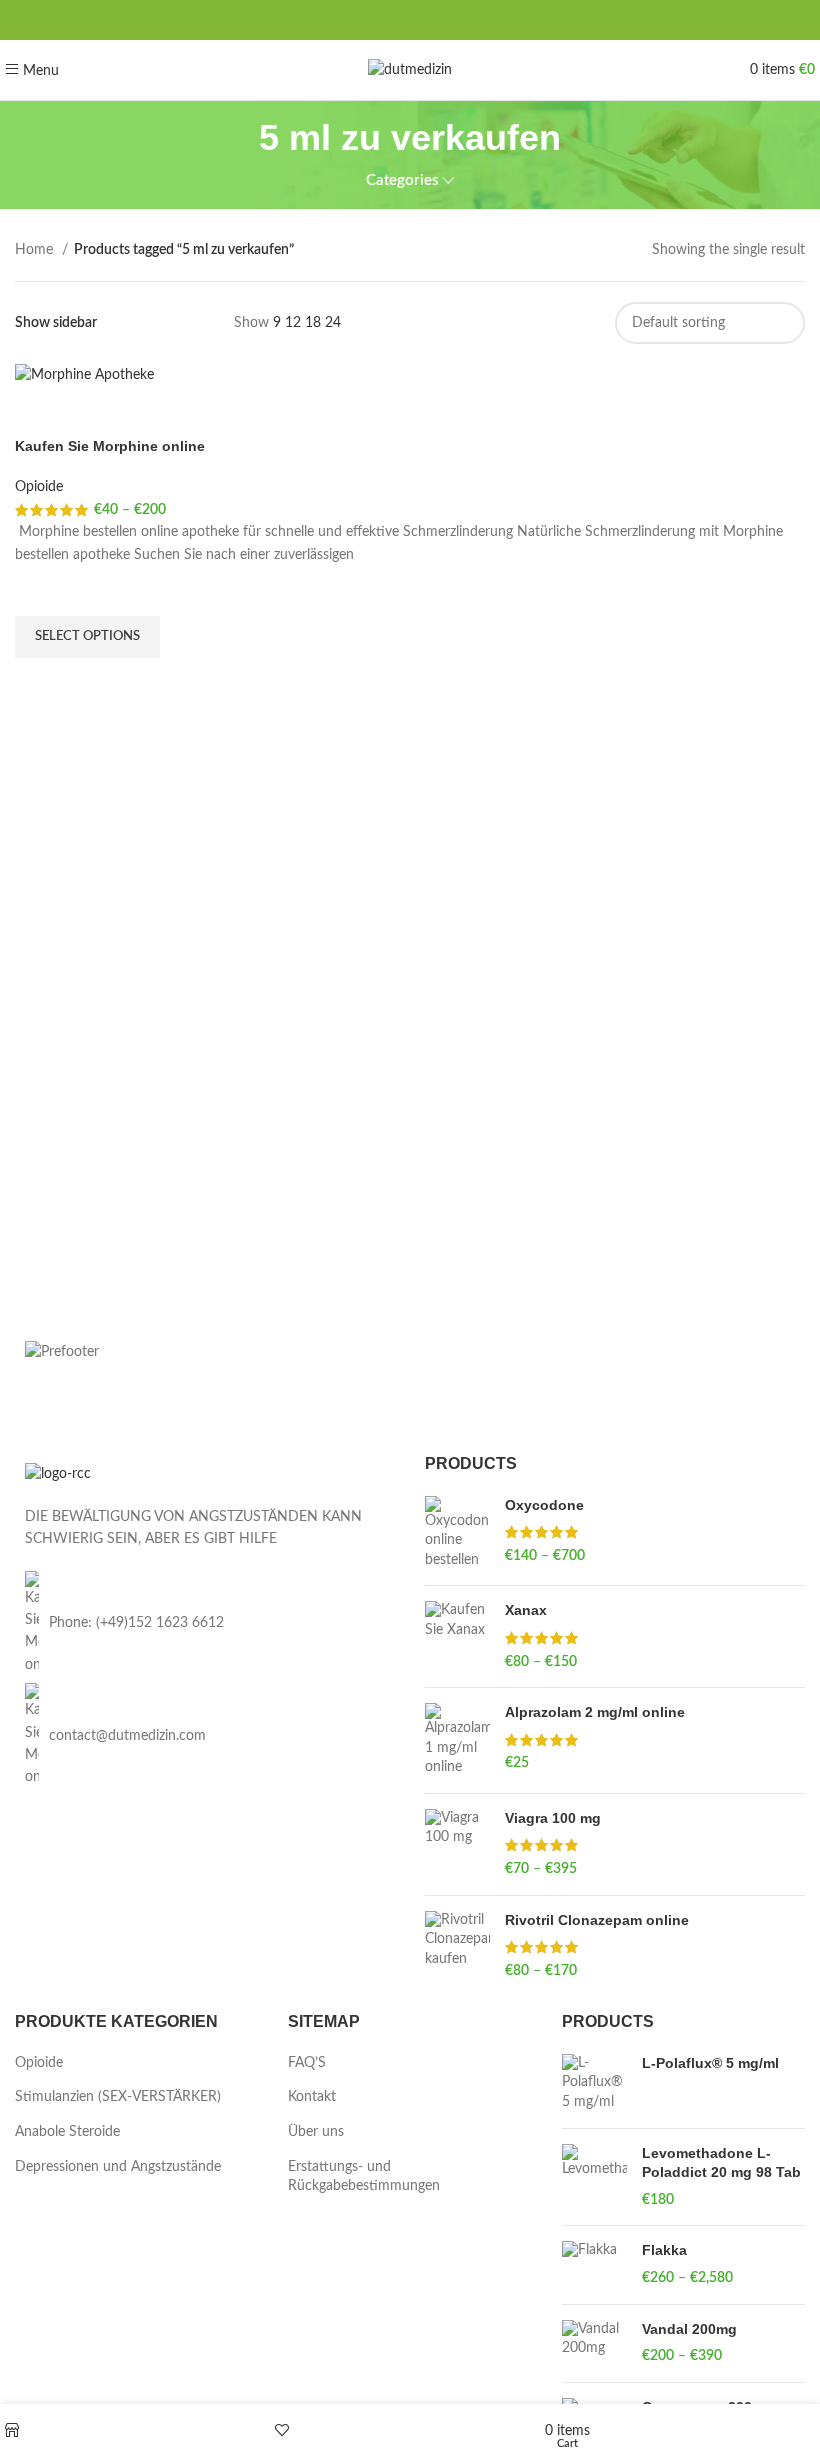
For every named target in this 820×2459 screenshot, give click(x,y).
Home (36, 250)
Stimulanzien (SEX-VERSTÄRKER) (118, 2097)
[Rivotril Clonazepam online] (457, 1946)
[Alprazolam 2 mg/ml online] (457, 1740)
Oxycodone (544, 1505)
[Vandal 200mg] (594, 2343)
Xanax (526, 1610)
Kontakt (312, 2097)
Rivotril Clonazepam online (597, 1920)
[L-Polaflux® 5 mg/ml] (594, 2083)
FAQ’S (307, 2063)
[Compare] (40, 412)
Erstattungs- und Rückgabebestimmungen (364, 2177)
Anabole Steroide (67, 2132)
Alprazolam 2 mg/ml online (595, 1712)
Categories (402, 180)
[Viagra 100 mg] (457, 1844)
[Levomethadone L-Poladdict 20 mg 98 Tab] (594, 2177)
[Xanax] (457, 1636)
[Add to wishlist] (40, 591)
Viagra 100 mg (553, 1818)
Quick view (40, 683)
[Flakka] (594, 2264)
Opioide (39, 487)
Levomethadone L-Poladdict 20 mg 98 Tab (721, 2163)
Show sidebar (56, 323)
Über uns (316, 2132)
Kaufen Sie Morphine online (110, 446)
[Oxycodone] (457, 1533)
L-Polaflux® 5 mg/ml (710, 2063)
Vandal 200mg (689, 2329)
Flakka (664, 2250)
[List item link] (205, 1624)
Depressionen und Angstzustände (118, 2167)
